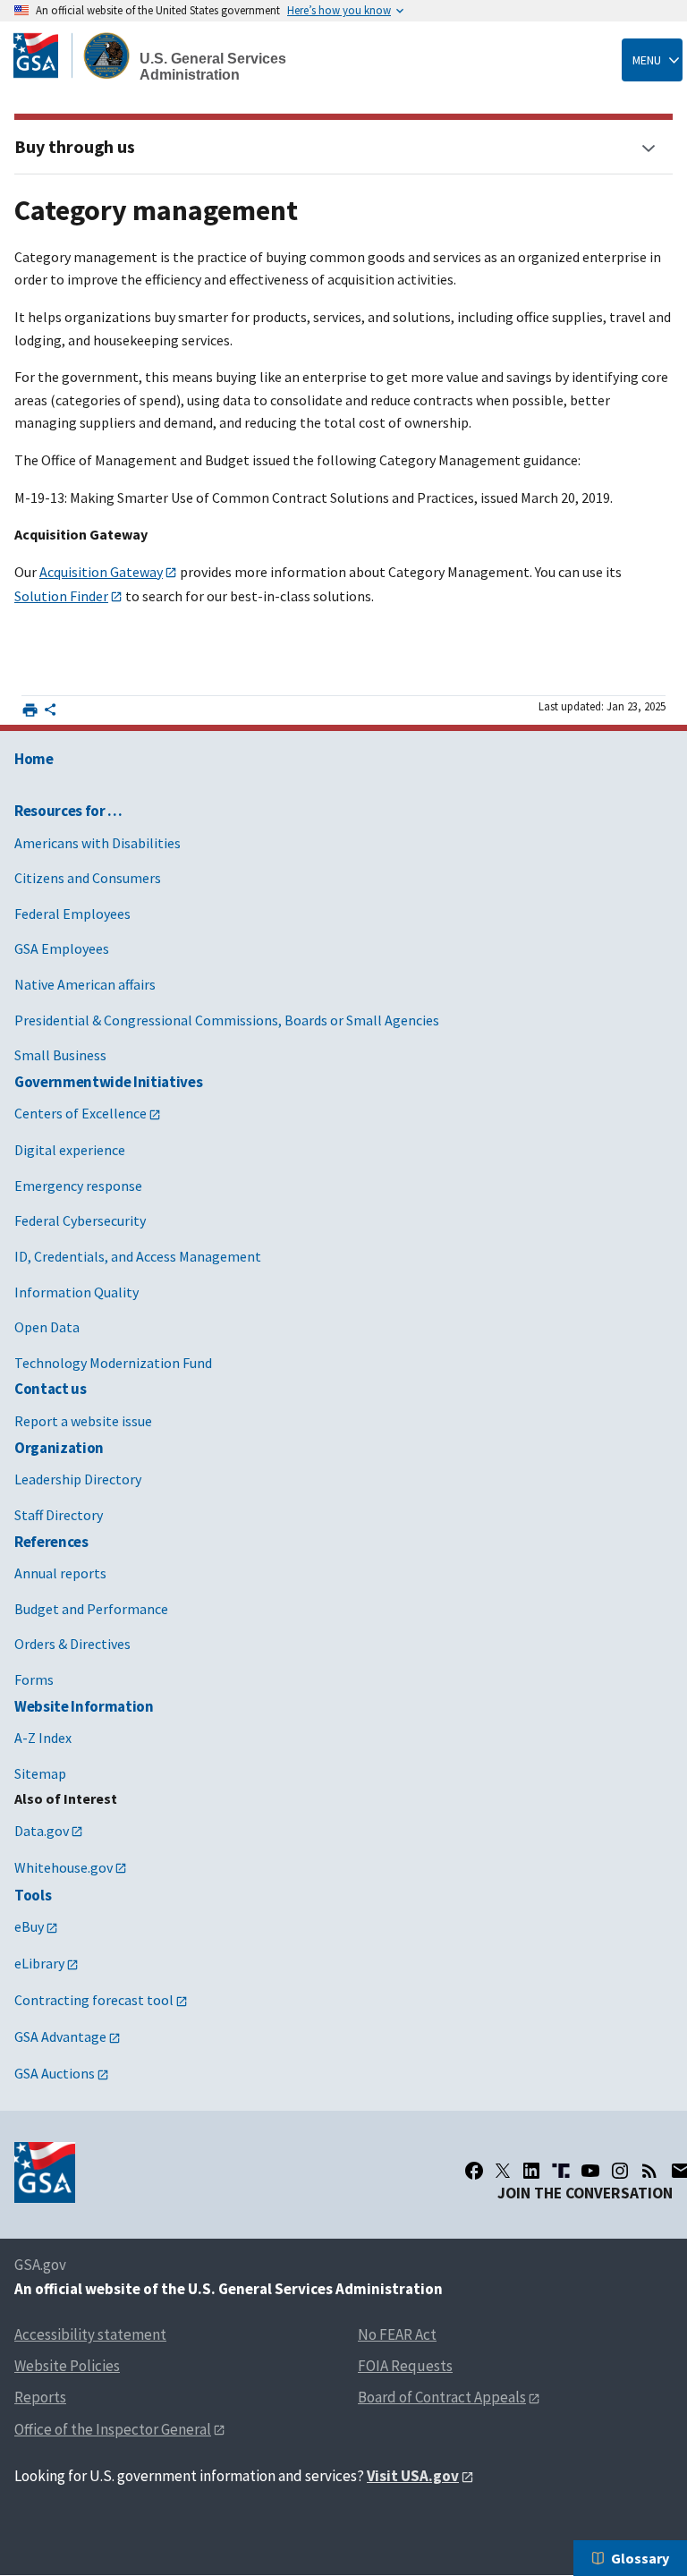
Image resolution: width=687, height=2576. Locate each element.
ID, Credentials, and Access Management (138, 1256)
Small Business (60, 1055)
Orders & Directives (72, 1644)
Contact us (51, 1389)
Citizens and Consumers (88, 878)
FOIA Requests (405, 2366)
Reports (40, 2397)
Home (34, 759)
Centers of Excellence (81, 1113)
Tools (33, 1895)
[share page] (50, 713)
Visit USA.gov (413, 2476)
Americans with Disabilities (98, 843)
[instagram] (620, 2171)
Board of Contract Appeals (442, 2397)
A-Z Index (43, 1738)
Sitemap (40, 1773)
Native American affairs (85, 984)
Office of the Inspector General (113, 2429)
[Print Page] (30, 710)
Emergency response (78, 1186)
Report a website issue (83, 1421)
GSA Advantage (60, 2036)
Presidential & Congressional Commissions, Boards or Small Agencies (227, 1020)
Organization (59, 1448)
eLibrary (39, 1963)
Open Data (47, 1327)
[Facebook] (474, 2171)
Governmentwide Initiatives (108, 1082)
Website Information (84, 1706)
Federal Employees (72, 914)
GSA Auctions (55, 2073)
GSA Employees (62, 948)
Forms (34, 1679)
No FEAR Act (397, 2334)
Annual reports (60, 1573)
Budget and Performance (91, 1609)
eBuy (29, 1926)
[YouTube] (590, 2171)
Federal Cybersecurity (80, 1220)
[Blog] (649, 2171)
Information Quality (76, 1292)
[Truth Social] (561, 2171)
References (51, 1542)
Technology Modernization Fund (113, 1363)
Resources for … (68, 811)
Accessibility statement (90, 2334)
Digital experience (70, 1150)
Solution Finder (61, 596)
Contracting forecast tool (94, 2000)
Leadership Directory (78, 1479)
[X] (503, 2171)
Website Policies (67, 2366)
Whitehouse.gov (64, 1867)
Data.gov (42, 1831)
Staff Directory (59, 1515)
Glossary (640, 2558)
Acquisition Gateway (101, 572)
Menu (647, 60)
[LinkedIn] (531, 2171)
